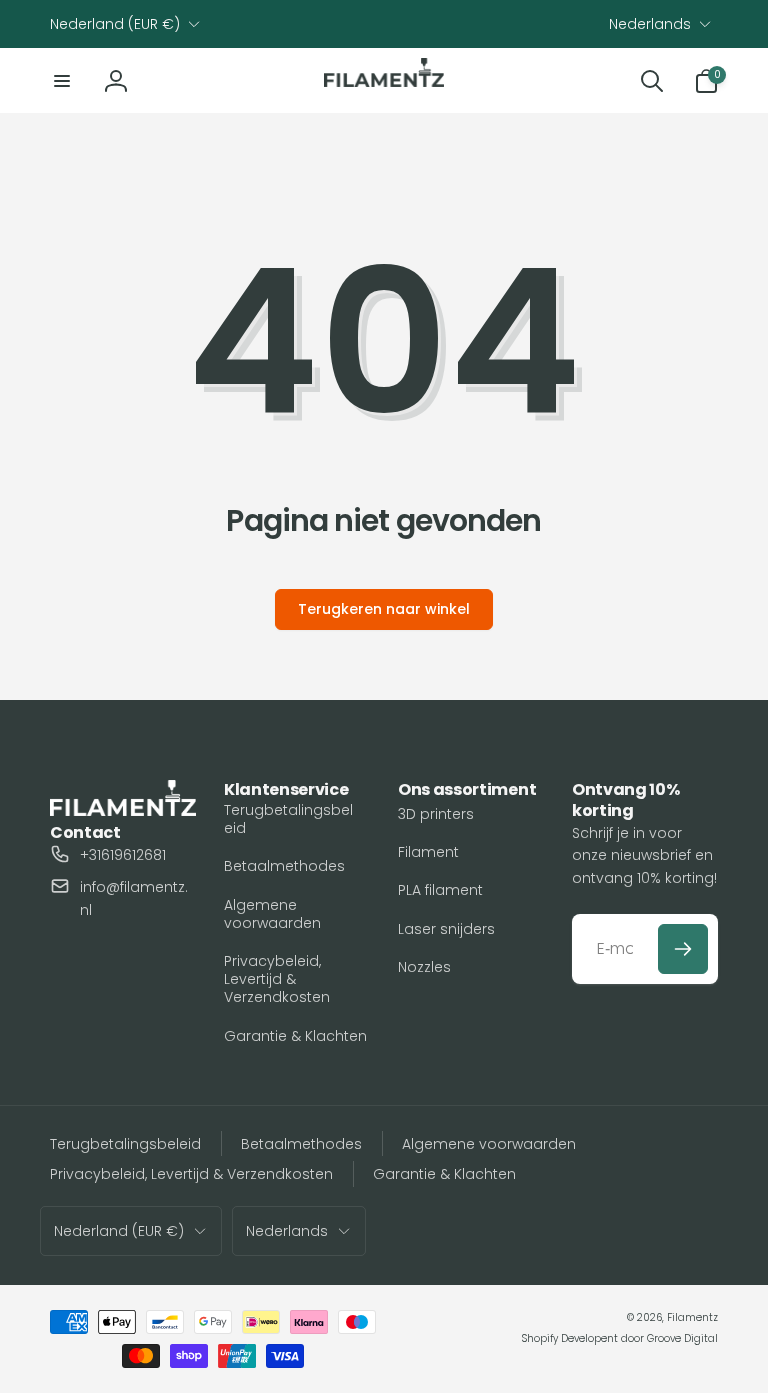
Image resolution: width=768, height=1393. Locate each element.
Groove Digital (682, 1338)
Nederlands (650, 24)
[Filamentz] (123, 810)
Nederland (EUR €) (115, 24)
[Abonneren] (683, 949)
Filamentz (692, 1317)
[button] (62, 81)
